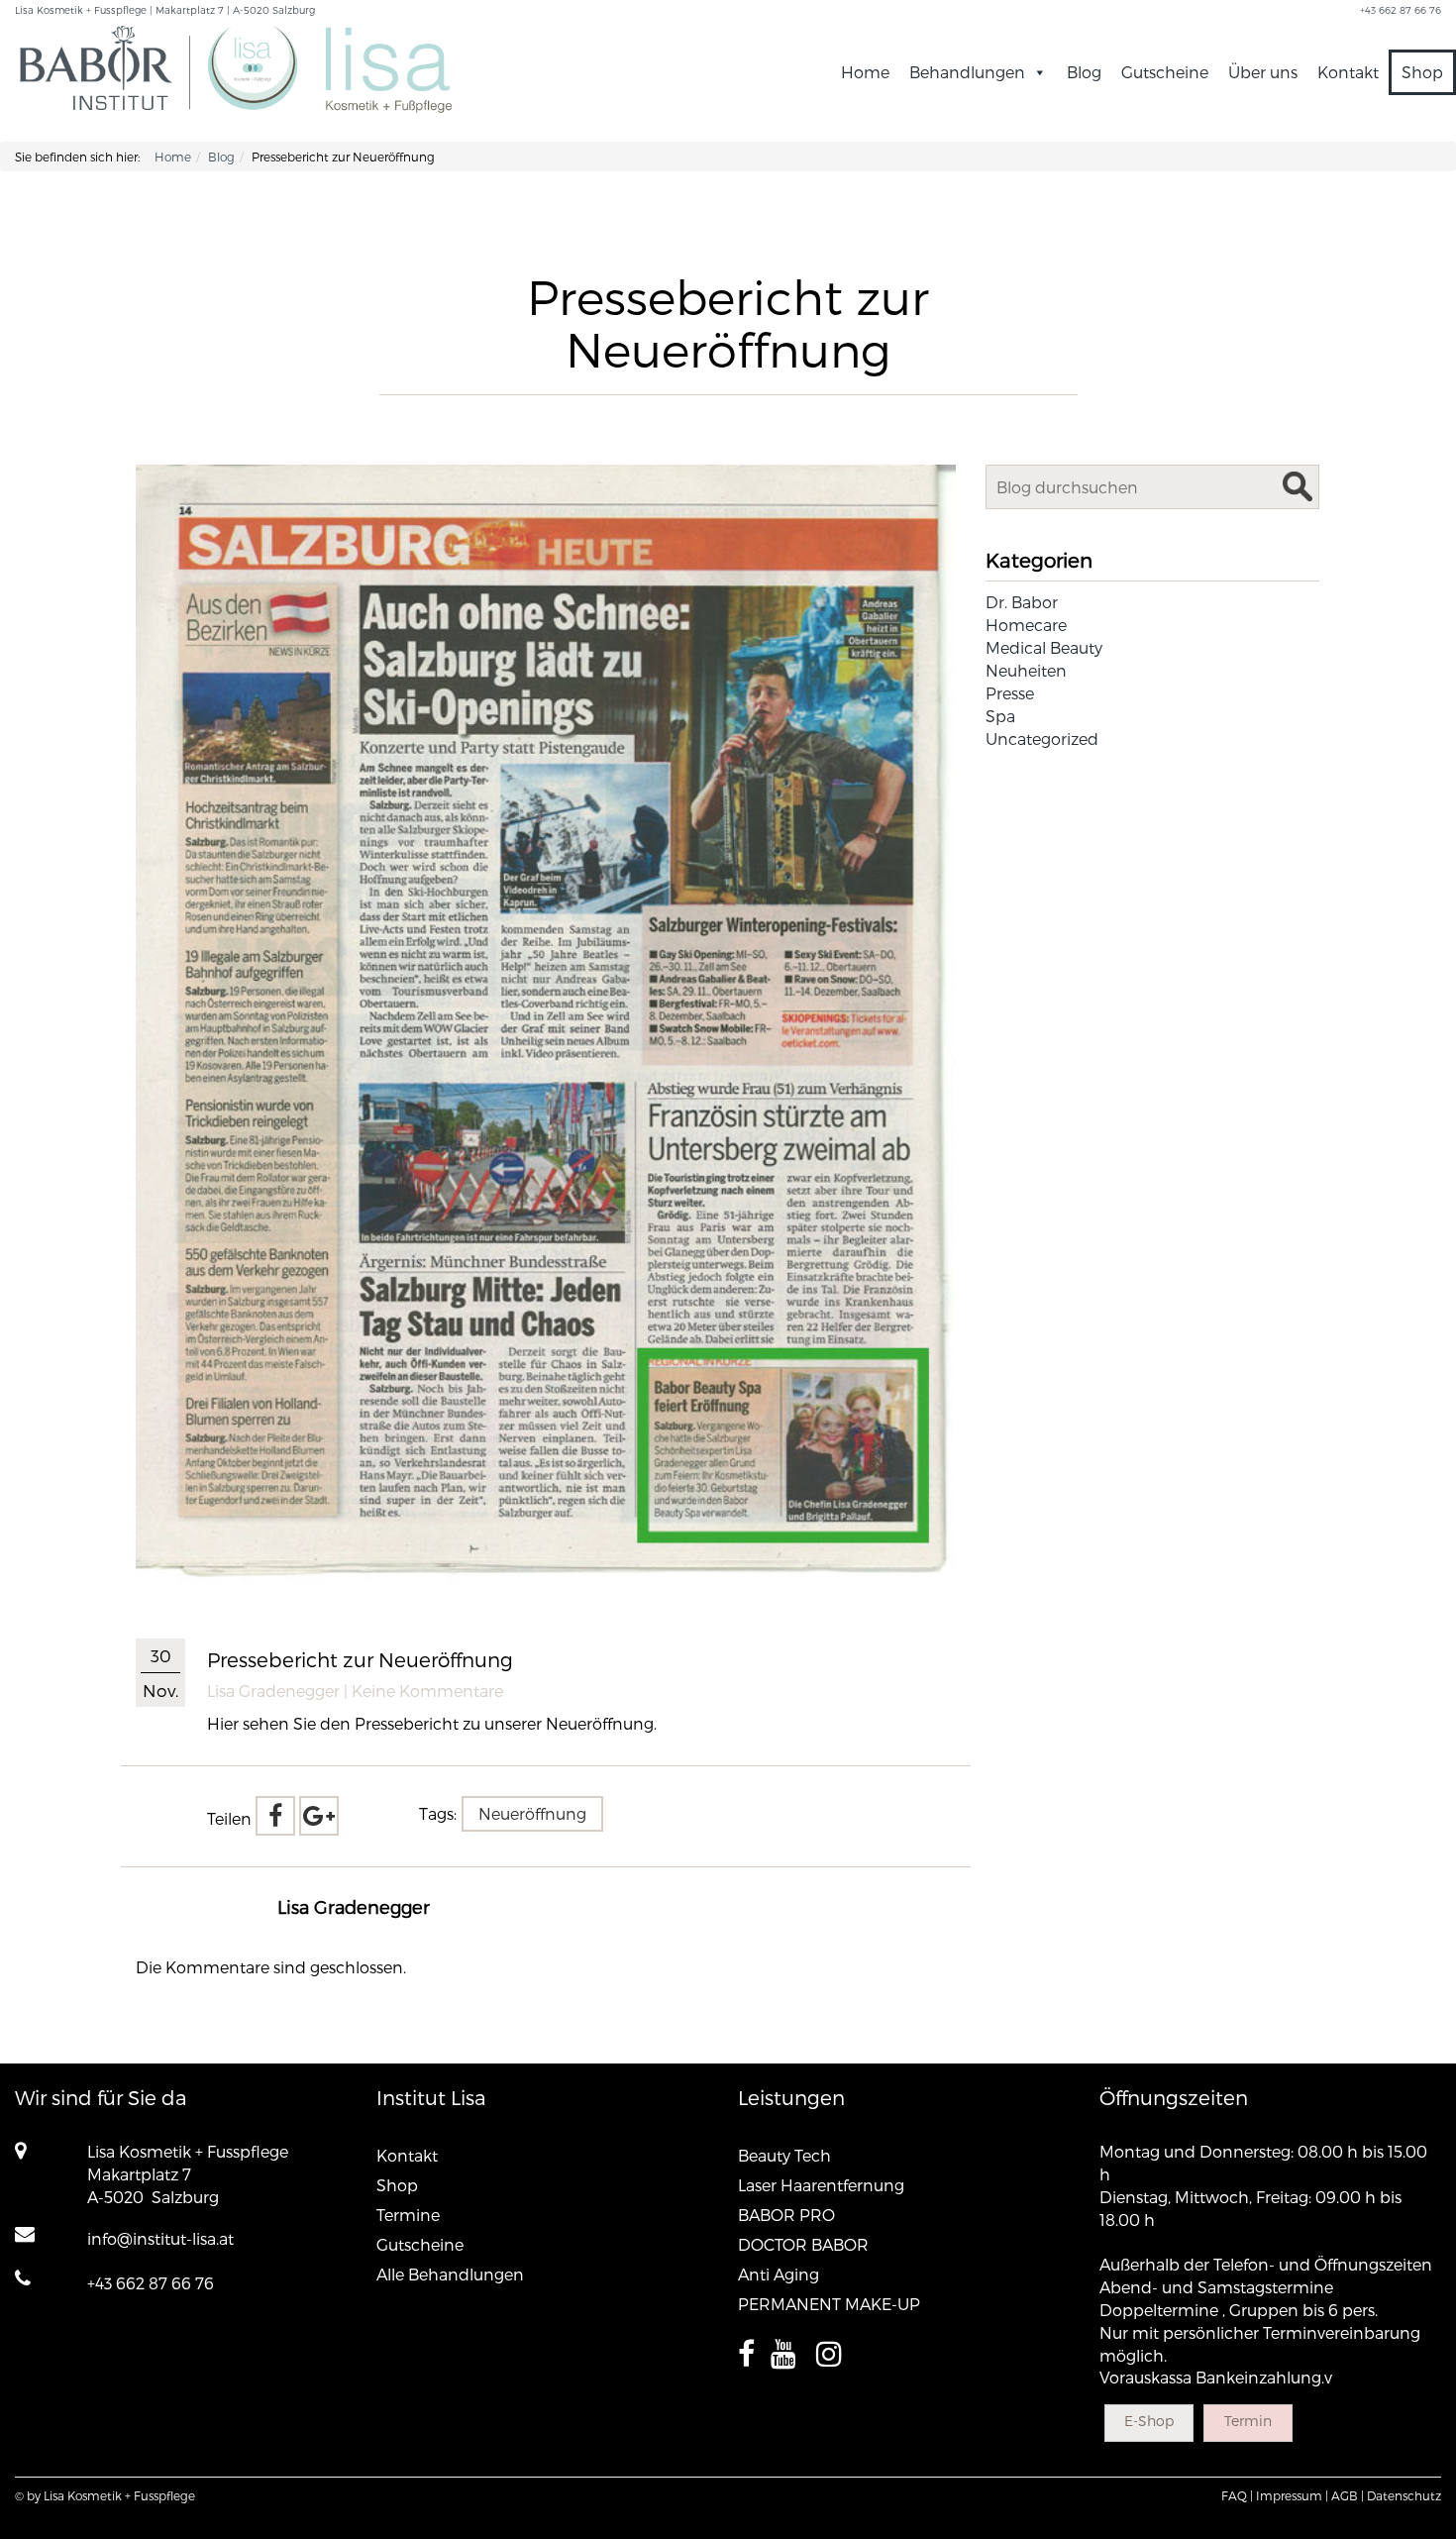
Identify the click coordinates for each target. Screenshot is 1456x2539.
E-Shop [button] (1149, 2421)
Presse (1010, 693)
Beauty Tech (784, 2155)
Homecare (1026, 625)
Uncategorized (1042, 739)
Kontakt (1348, 72)
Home (865, 72)
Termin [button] (1248, 2421)
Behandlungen (967, 72)
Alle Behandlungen (450, 2274)
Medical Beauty (1044, 647)
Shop (1422, 72)
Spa (1000, 716)
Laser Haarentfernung (821, 2185)
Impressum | (1292, 2495)
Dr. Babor (1022, 602)
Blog (1084, 72)
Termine (408, 2215)
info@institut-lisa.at (160, 2238)
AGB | (1348, 2495)
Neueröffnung (532, 1813)
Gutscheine (1165, 72)
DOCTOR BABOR (803, 2244)
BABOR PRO (786, 2215)
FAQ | (1237, 2495)
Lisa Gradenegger (273, 1691)
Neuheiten (1026, 670)
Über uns (1263, 72)
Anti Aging (779, 2274)
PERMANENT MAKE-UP (829, 2304)
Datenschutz (1404, 2495)
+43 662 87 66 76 (151, 2283)
